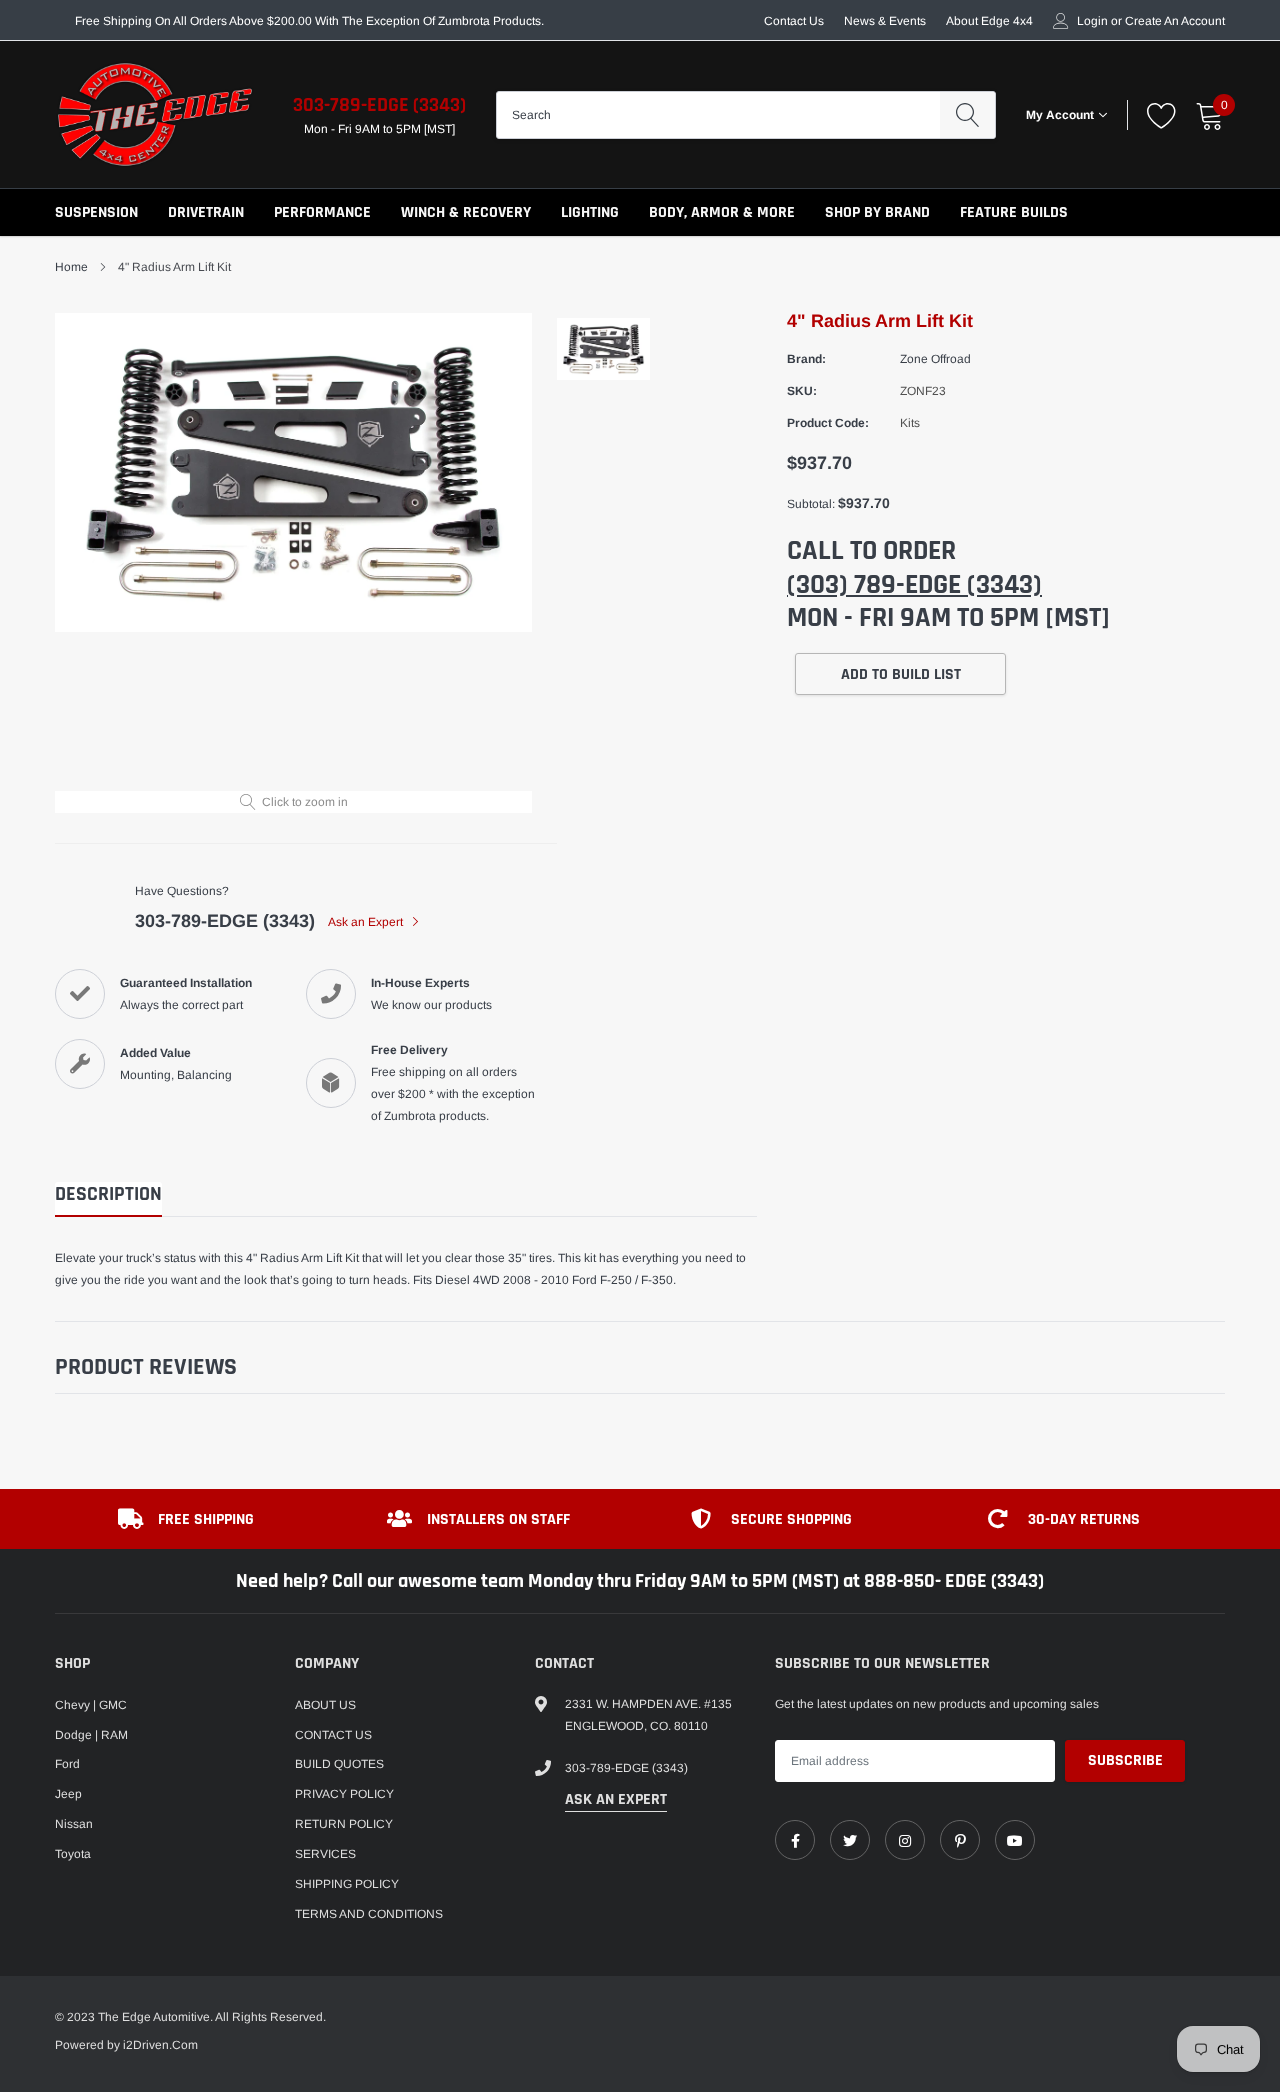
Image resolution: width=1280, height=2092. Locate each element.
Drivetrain (206, 212)
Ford (67, 1764)
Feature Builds (1014, 212)
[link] (795, 1840)
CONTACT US (333, 1735)
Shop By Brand (877, 212)
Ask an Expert (367, 922)
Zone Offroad (935, 359)
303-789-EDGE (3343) (379, 105)
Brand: (806, 359)
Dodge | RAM (91, 1735)
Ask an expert (616, 1799)
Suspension (96, 212)
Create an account (1175, 21)
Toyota (73, 1854)
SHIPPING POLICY (347, 1884)
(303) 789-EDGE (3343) (914, 585)
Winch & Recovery (466, 212)
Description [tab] (108, 1194)
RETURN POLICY (344, 1824)
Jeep (68, 1794)
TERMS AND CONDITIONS (369, 1914)
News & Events (885, 21)
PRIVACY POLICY (344, 1794)
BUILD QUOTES (339, 1764)
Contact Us (794, 21)
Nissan (74, 1824)
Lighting (590, 212)
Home (71, 267)
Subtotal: (811, 504)
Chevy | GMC (91, 1705)
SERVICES (325, 1854)
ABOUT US (325, 1705)
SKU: (802, 391)
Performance (322, 212)
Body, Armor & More (722, 212)
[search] (967, 115)
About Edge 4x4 (989, 21)
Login (1092, 21)
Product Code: (828, 423)
